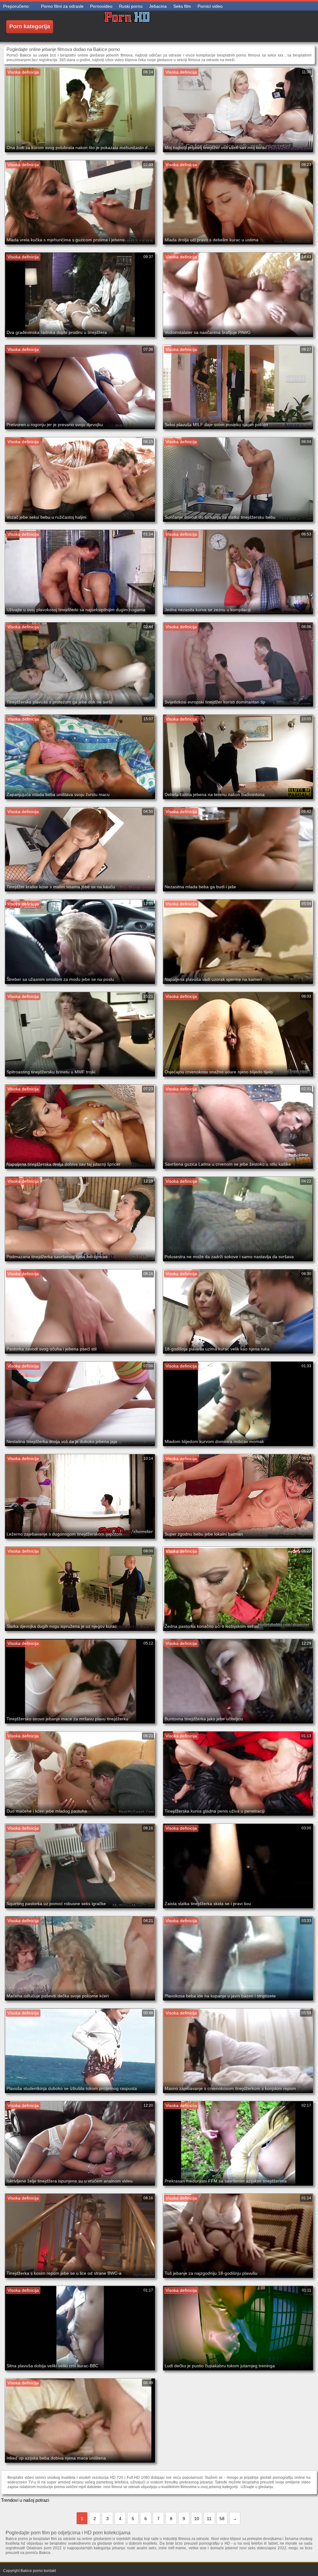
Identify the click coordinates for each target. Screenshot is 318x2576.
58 (222, 2519)
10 (197, 2519)
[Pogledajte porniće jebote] (127, 26)
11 (209, 2519)
